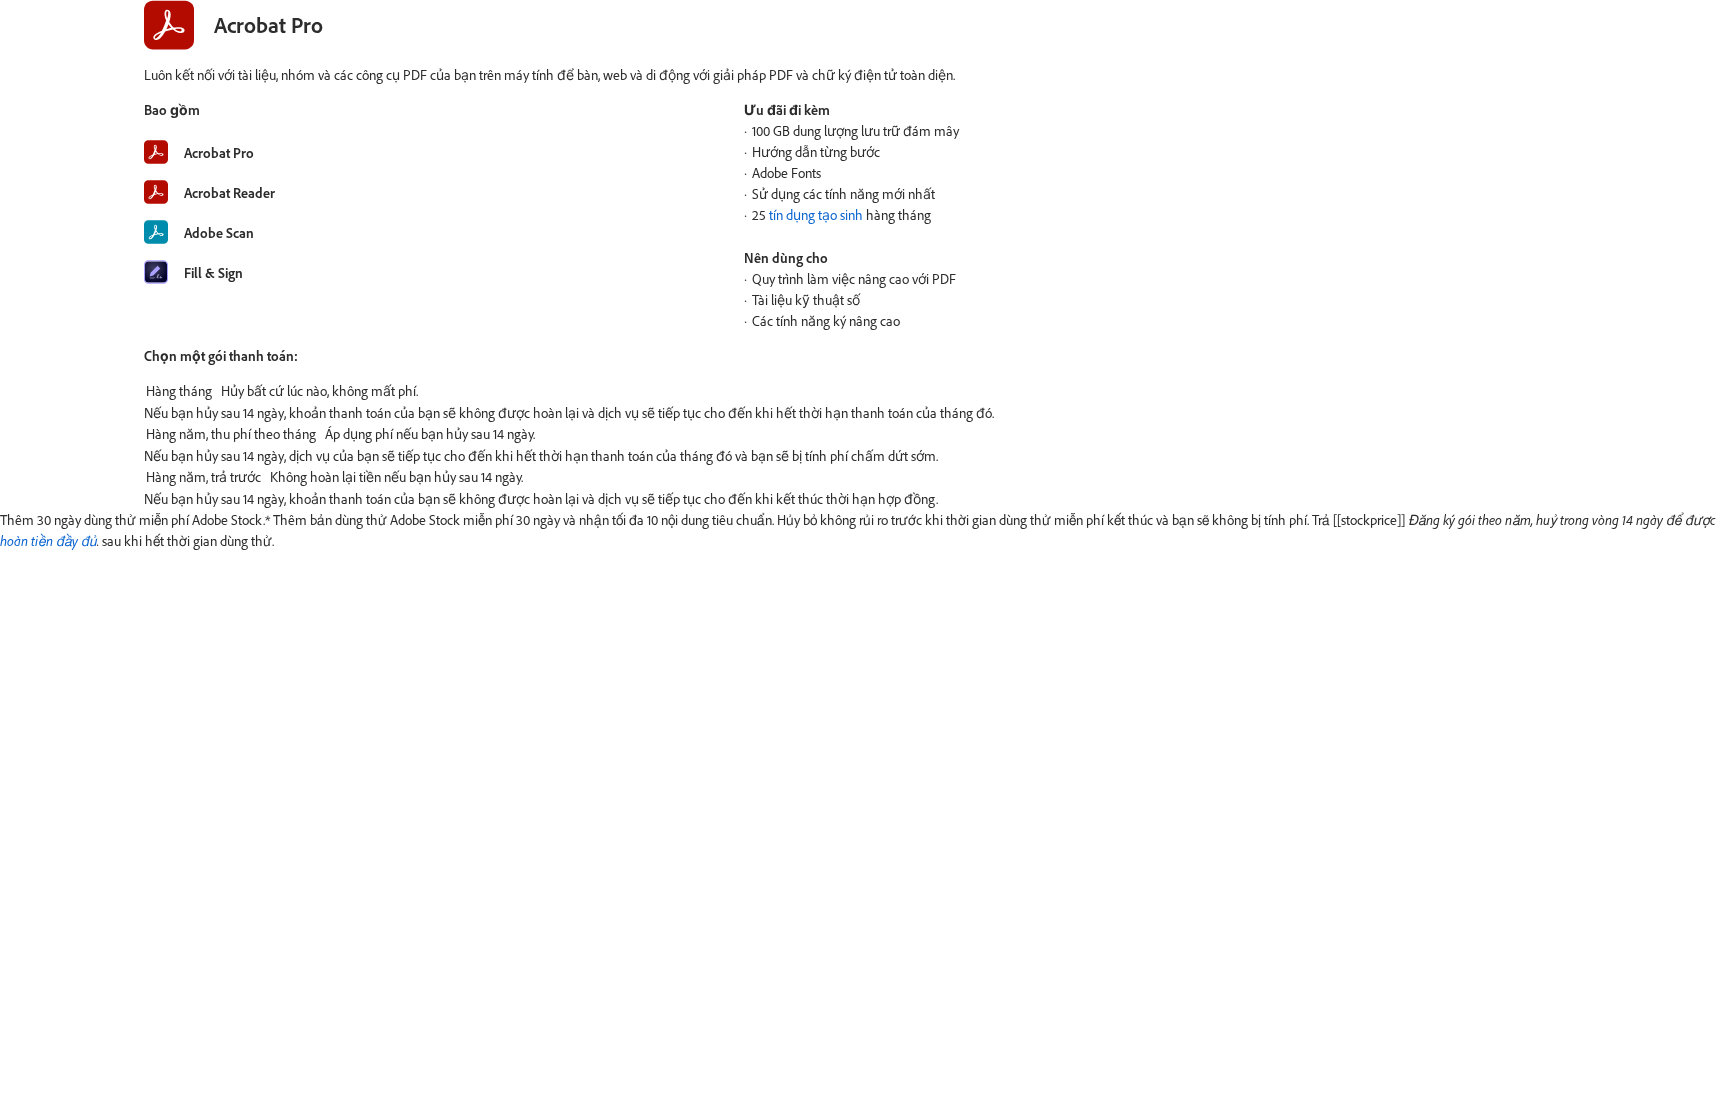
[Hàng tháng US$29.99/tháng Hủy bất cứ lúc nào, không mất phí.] (864, 391)
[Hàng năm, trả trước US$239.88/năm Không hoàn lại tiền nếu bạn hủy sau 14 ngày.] (864, 477)
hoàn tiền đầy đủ (48, 540)
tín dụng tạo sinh (816, 214)
